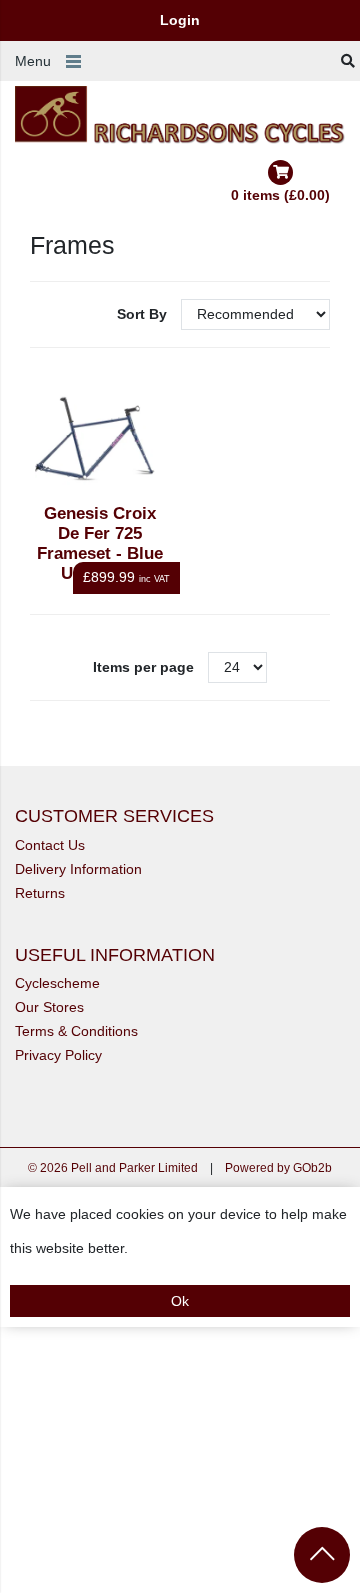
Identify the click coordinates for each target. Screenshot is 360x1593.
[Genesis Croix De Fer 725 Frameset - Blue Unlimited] (100, 438)
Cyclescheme (57, 983)
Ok (180, 1301)
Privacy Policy (58, 1055)
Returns (40, 893)
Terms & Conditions (76, 1031)
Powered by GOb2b (278, 1168)
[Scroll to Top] (322, 1555)
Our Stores (49, 1007)
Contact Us (50, 845)
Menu (33, 61)
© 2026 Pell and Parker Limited (113, 1168)
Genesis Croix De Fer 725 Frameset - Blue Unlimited (100, 543)
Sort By (144, 314)
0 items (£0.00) (280, 195)
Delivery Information (78, 869)
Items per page (143, 667)
